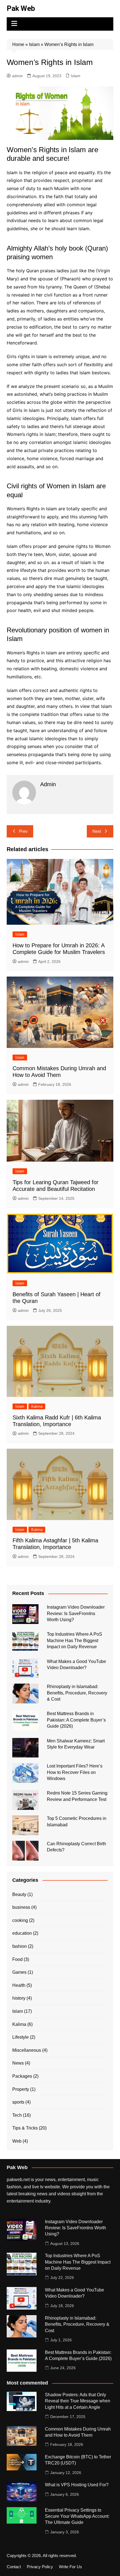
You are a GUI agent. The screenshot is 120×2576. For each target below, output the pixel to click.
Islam (34, 44)
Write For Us (70, 2567)
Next (97, 831)
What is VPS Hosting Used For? (77, 2485)
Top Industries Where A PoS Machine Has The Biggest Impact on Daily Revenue (75, 1640)
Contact (14, 2567)
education (22, 1933)
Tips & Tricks (25, 2128)
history (19, 1998)
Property (21, 2089)
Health (19, 1985)
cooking (20, 1920)
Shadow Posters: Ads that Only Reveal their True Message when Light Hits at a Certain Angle (78, 2401)
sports (18, 2102)
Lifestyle (21, 2037)
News (18, 2063)
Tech (17, 2115)
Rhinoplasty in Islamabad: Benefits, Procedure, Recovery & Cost (77, 1693)
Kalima (37, 1406)
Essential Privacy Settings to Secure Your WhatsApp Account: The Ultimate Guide (77, 2516)
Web (17, 2141)
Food (17, 1959)
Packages (22, 2076)
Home (18, 44)
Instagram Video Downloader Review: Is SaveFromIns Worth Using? (76, 1613)
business (21, 1907)
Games (19, 1972)
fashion (20, 1946)
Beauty (19, 1894)
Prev (23, 831)
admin (17, 76)
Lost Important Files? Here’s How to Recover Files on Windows (75, 1772)
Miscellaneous (27, 2050)
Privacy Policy (40, 2567)
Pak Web (21, 8)
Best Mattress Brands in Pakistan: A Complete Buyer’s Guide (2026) (76, 1720)
